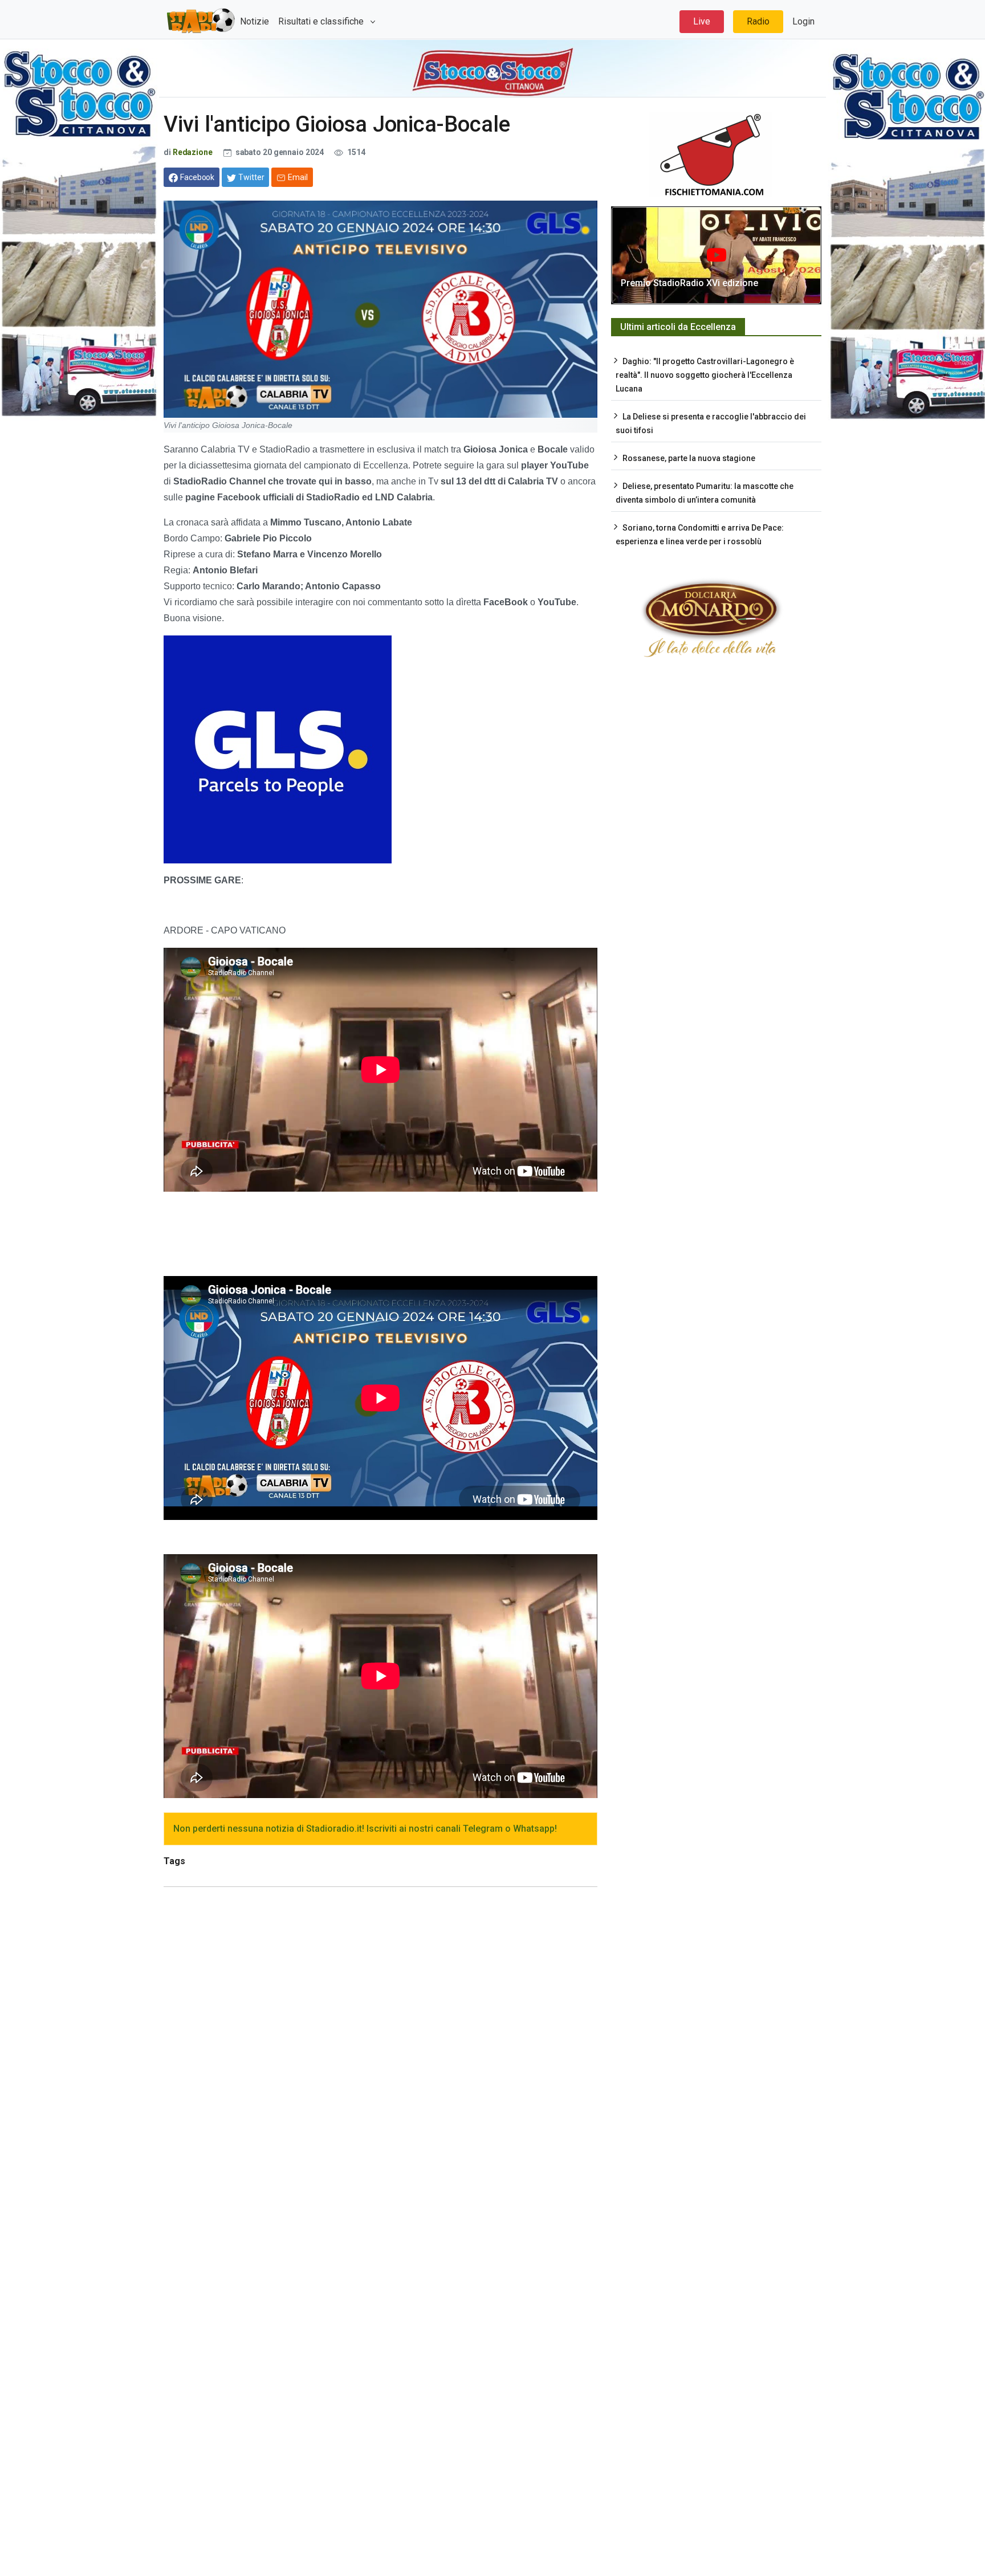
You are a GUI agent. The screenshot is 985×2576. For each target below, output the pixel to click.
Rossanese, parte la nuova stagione (689, 458)
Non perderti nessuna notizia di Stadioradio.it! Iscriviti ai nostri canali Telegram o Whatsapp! (365, 1829)
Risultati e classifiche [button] (322, 21)
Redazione (193, 152)
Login (803, 21)
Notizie (255, 21)
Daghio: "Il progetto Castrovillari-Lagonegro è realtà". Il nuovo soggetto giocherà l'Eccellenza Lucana (705, 375)
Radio (758, 21)
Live (702, 21)
